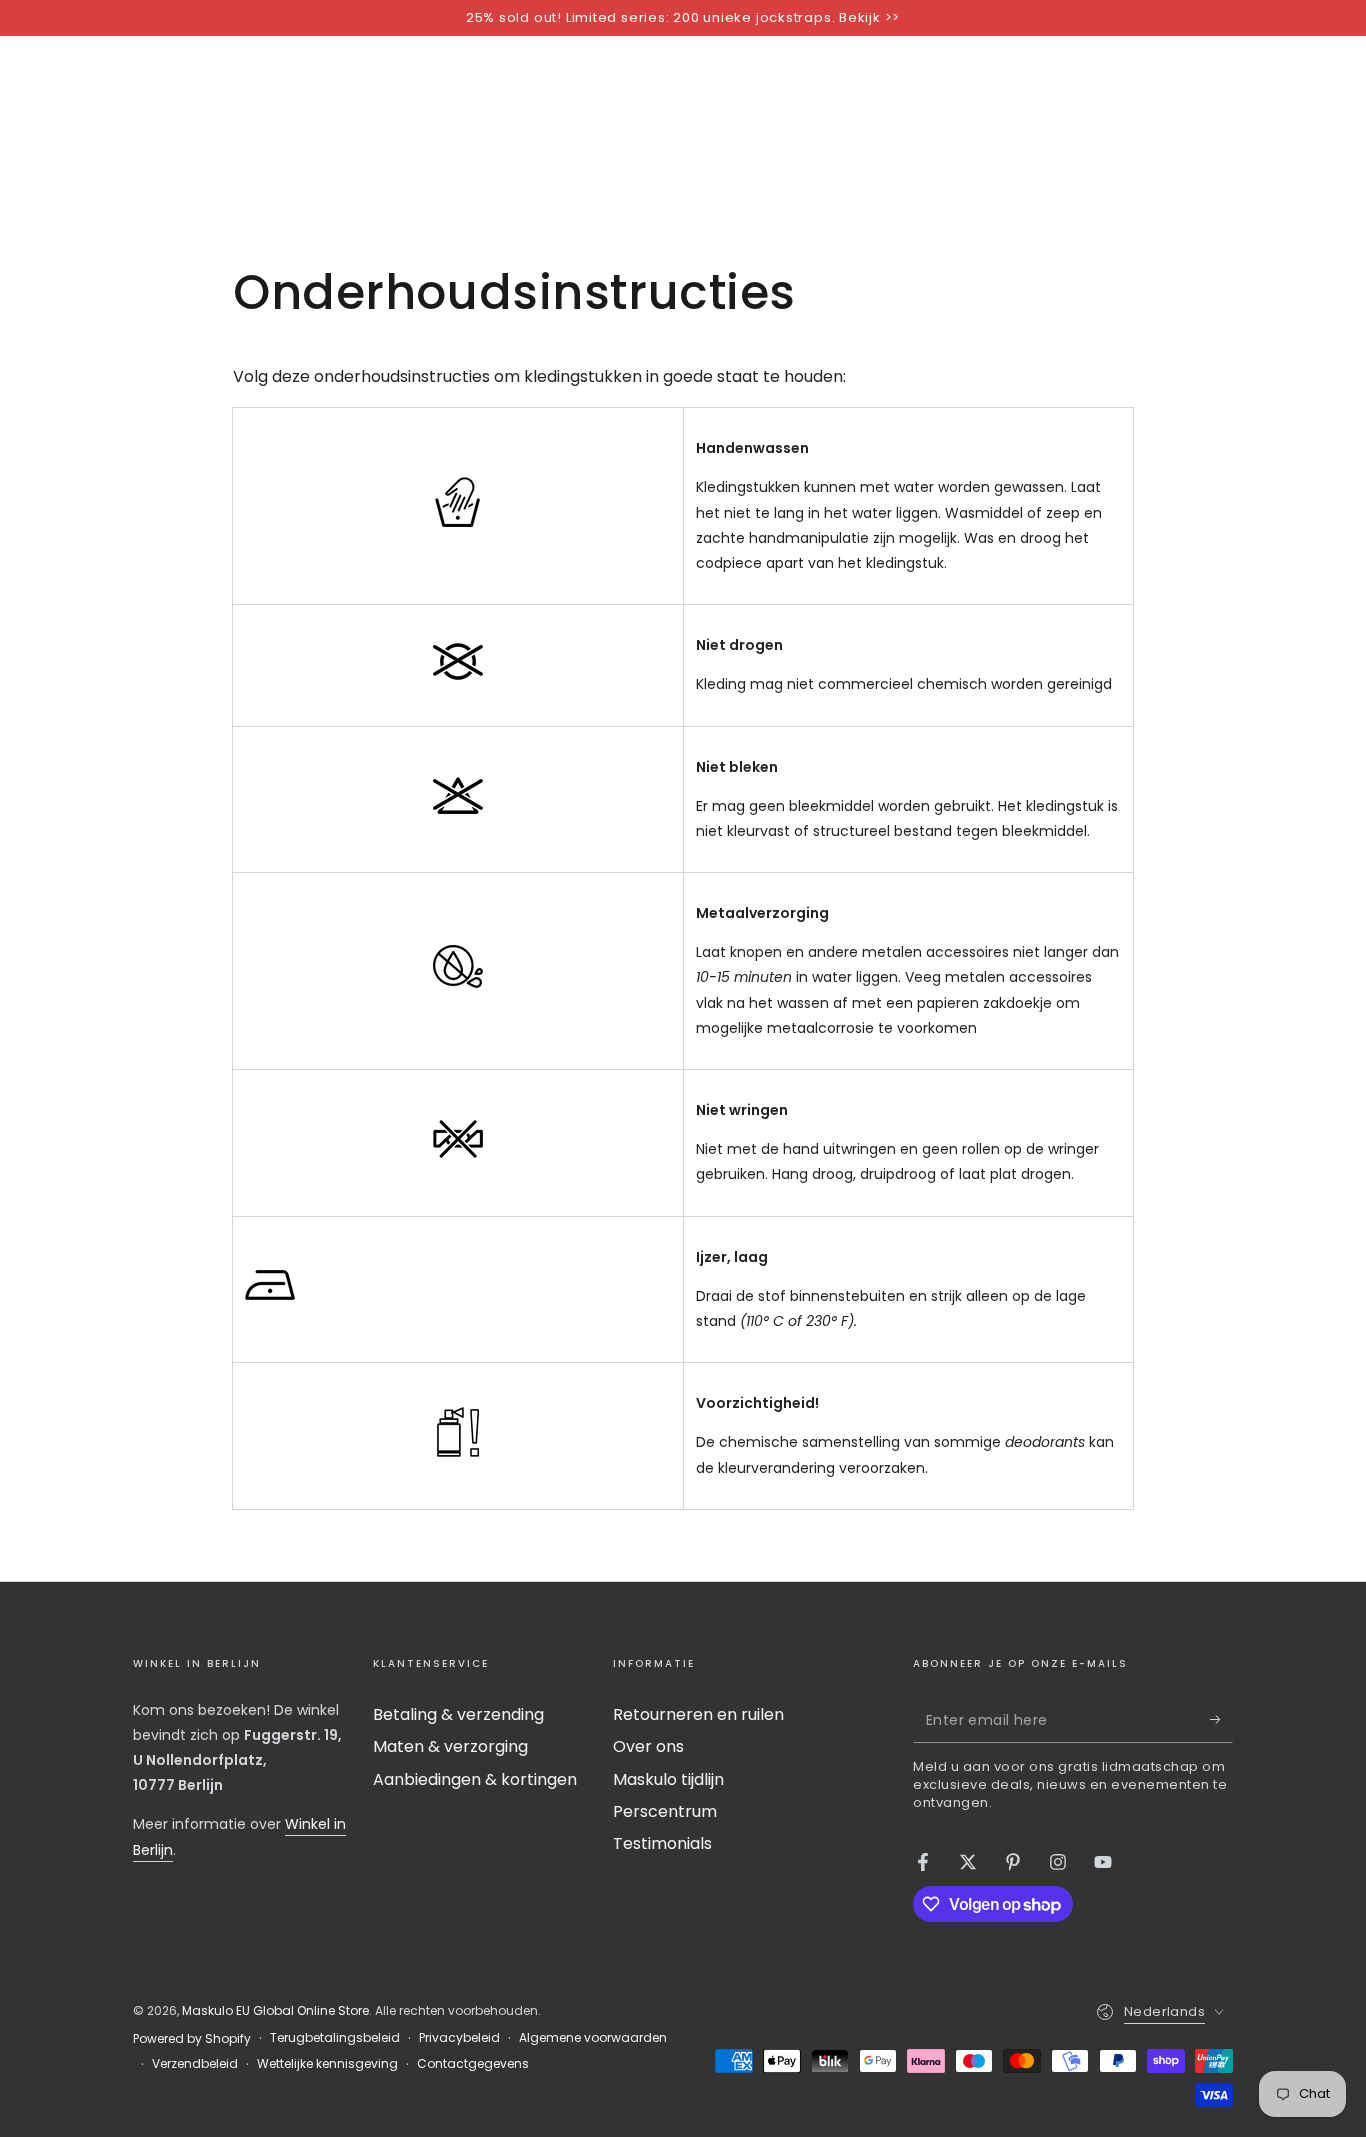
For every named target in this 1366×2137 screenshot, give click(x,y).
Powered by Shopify (192, 2039)
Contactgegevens (473, 2064)
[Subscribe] (1221, 1720)
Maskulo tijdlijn (668, 1779)
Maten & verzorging (450, 1746)
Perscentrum (665, 1811)
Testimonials (662, 1843)
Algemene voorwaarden (593, 2038)
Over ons (648, 1746)
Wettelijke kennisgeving (327, 2064)
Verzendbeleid (195, 2064)
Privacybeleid (459, 2038)
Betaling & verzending (458, 1714)
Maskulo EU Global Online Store (275, 2010)
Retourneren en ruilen (698, 1714)
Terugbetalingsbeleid (335, 2038)
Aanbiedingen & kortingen (475, 1779)
